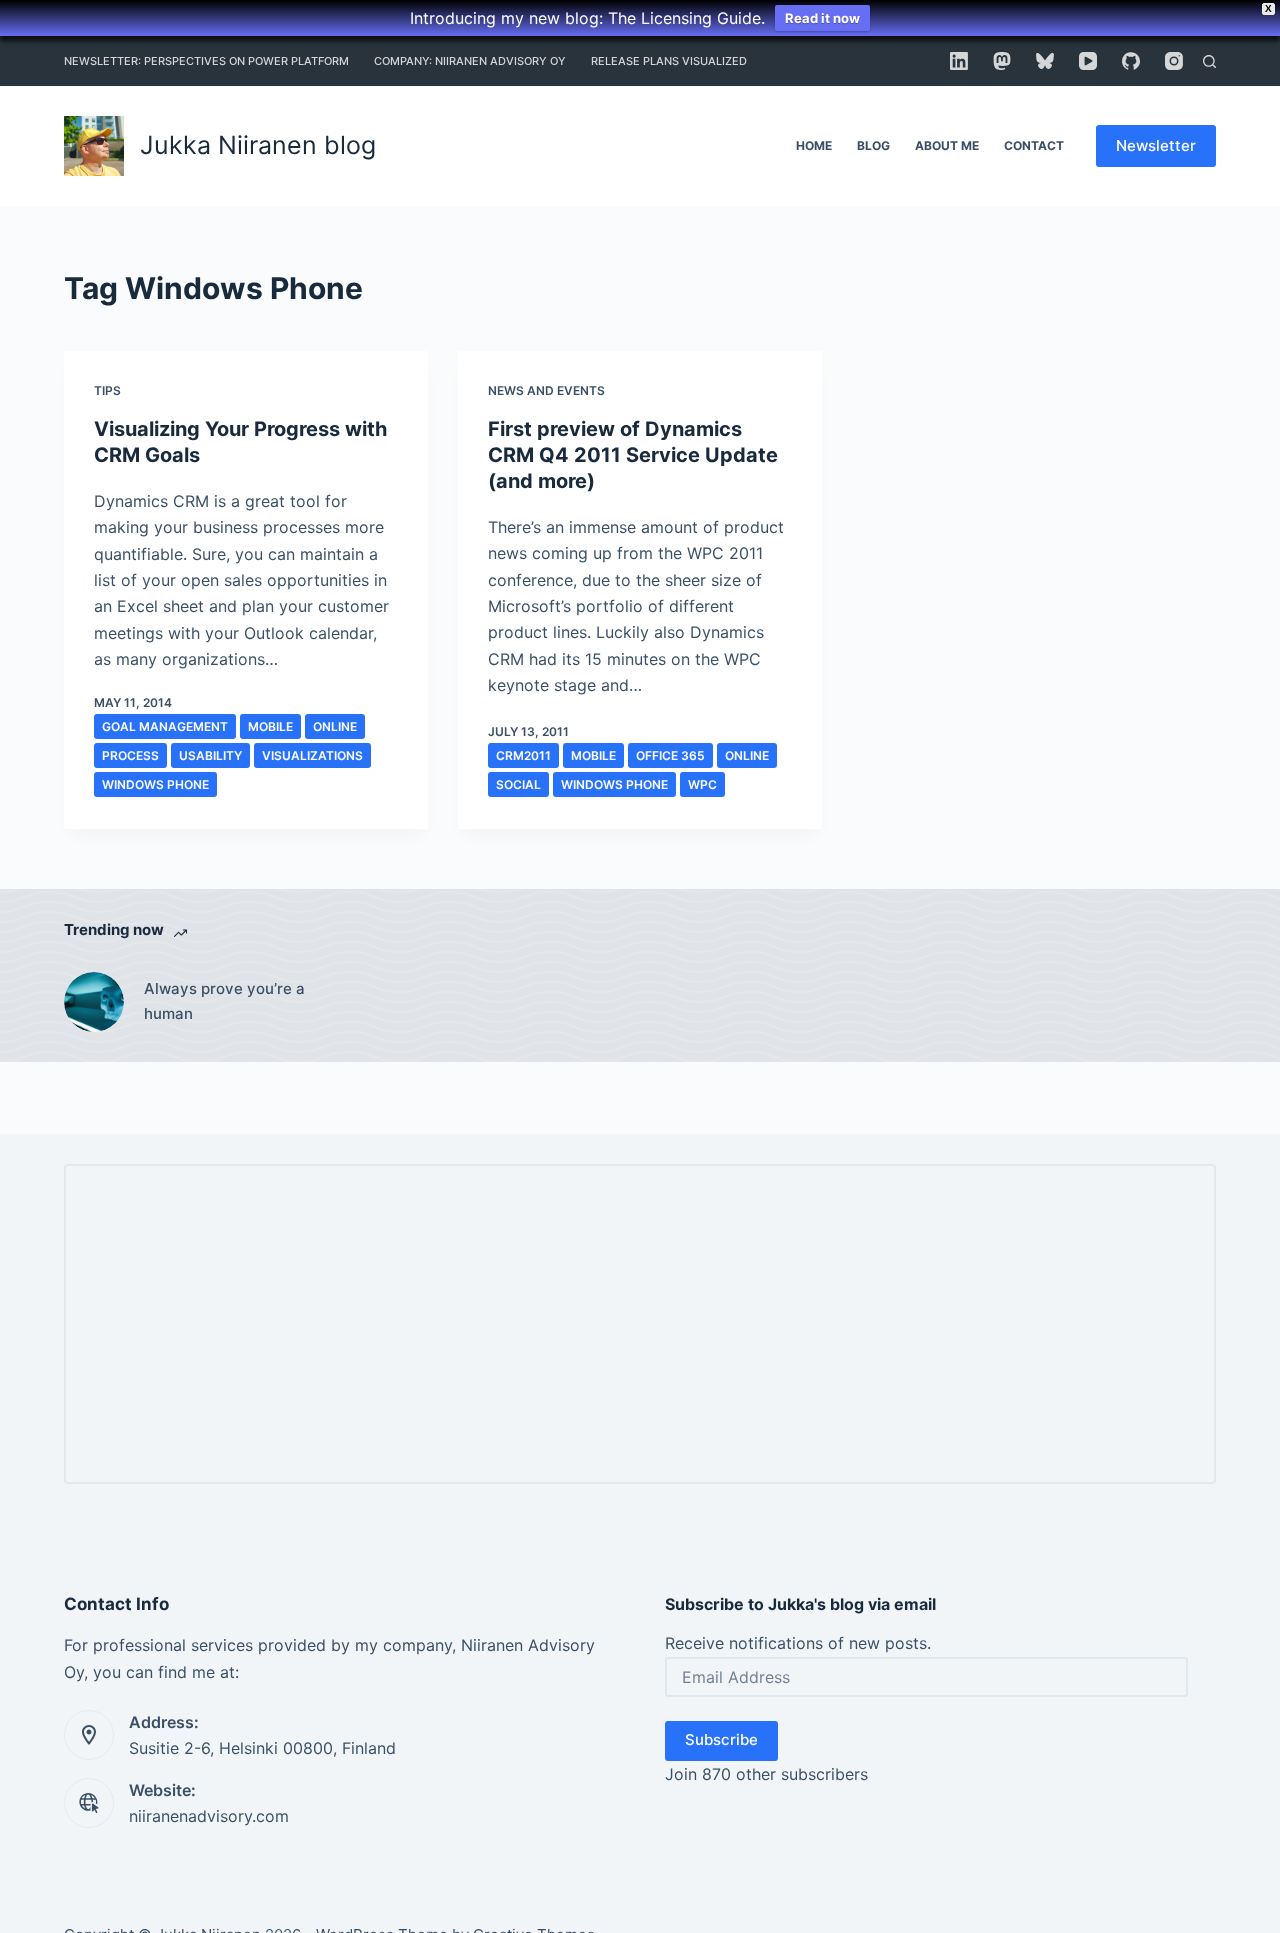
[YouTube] (1088, 61)
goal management (165, 726)
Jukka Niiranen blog (258, 145)
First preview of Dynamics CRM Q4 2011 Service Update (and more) (633, 455)
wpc (702, 784)
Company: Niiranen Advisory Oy (470, 61)
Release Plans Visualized (669, 61)
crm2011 (523, 755)
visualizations (312, 755)
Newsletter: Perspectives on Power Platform (206, 61)
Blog (873, 145)
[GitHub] (1131, 61)
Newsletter (1156, 145)
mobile (270, 726)
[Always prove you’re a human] (94, 1002)
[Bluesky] (1045, 61)
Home (814, 145)
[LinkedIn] (959, 61)
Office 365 (670, 755)
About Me (947, 145)
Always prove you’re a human (224, 1001)
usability (210, 755)
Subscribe (721, 1739)
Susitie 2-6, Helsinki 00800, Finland (262, 1748)
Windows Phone (155, 784)
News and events (546, 390)
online (335, 726)
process (130, 755)
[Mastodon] (1002, 61)
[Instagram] (1174, 61)
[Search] (1209, 61)
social (518, 784)
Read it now (822, 18)
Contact (1034, 145)
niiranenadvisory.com (209, 1816)
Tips (107, 390)
